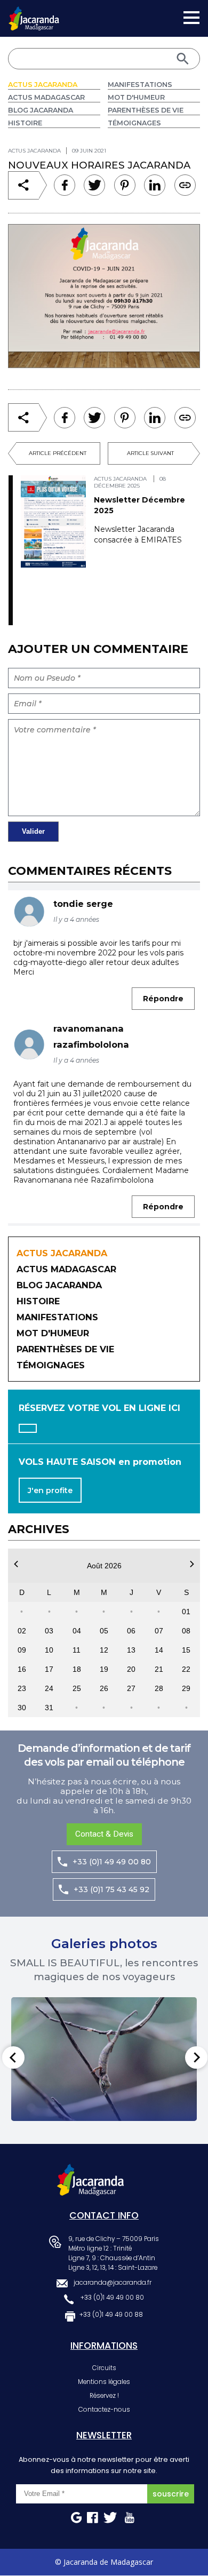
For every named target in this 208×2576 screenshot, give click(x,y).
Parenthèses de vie (146, 110)
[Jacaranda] (34, 13)
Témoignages (134, 123)
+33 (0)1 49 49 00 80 (112, 1862)
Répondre (163, 999)
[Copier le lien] (185, 185)
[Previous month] (16, 1564)
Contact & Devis (104, 1834)
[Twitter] (94, 185)
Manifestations (140, 85)
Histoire (25, 123)
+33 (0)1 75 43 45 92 (111, 1889)
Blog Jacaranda (41, 110)
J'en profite (50, 1490)
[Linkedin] (125, 185)
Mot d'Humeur (136, 97)
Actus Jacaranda (43, 85)
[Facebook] (65, 185)
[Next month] (192, 1564)
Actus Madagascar (46, 97)
